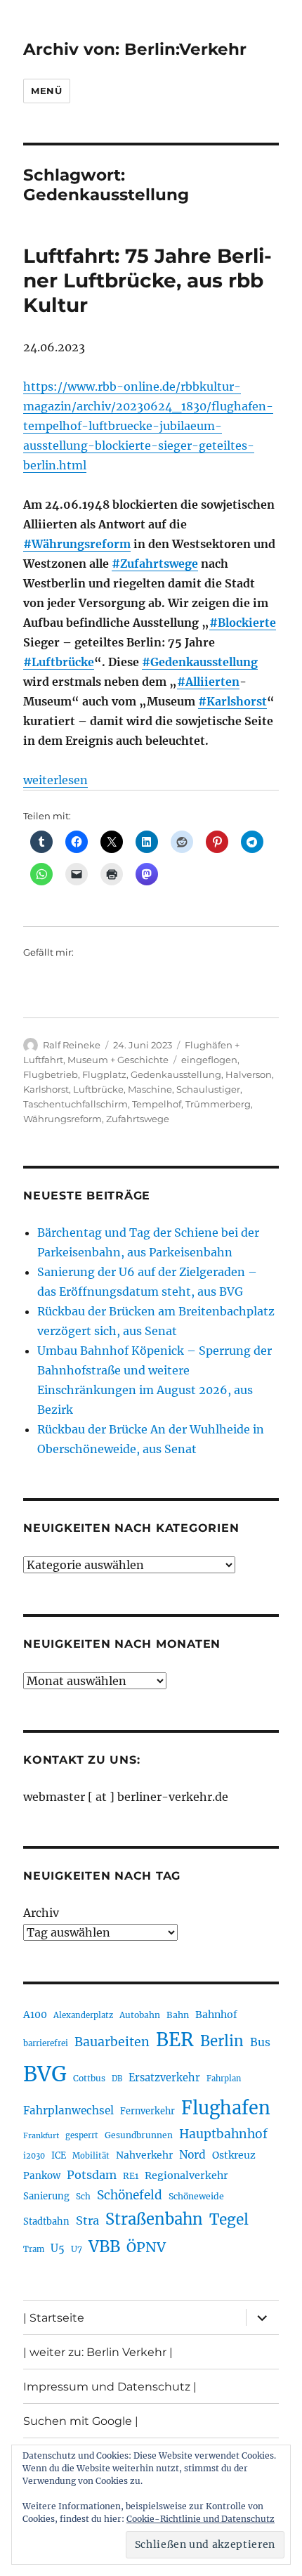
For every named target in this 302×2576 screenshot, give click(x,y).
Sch (83, 2196)
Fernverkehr (147, 2111)
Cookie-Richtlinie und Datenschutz (201, 2519)
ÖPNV (146, 2247)
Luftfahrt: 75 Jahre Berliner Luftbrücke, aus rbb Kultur (147, 280)
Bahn (178, 2015)
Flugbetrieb (51, 1074)
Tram (34, 2249)
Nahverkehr (144, 2155)
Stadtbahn (46, 2222)
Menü (46, 91)
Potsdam (92, 2175)
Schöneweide (196, 2196)
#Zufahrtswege (155, 564)
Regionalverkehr (186, 2175)
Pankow (42, 2176)
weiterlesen (55, 780)
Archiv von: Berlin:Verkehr (135, 49)
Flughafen (226, 2108)
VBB (104, 2246)
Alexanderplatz (83, 2015)
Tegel (229, 2220)
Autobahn (140, 2015)
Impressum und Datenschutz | (110, 2387)
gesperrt (82, 2135)
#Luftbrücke (59, 662)
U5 (58, 2249)
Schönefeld (130, 2195)
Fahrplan (224, 2079)
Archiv (41, 1913)
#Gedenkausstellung (200, 662)
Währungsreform (63, 1119)
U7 (77, 2249)
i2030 (34, 2156)
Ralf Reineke (72, 1045)
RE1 (131, 2176)
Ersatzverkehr (164, 2078)
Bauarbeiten (112, 2042)
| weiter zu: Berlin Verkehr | (98, 2352)
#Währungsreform (77, 544)
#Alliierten (208, 682)
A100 (35, 2015)
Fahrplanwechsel (68, 2110)
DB (117, 2079)
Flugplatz (104, 1074)
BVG (45, 2074)
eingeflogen (209, 1060)
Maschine (150, 1089)
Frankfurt (41, 2136)
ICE (59, 2155)
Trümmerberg (218, 1104)
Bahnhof (216, 2015)
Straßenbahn (154, 2219)
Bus (260, 2042)
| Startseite (54, 2318)
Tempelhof (157, 1104)
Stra (87, 2220)
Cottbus (89, 2078)
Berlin (222, 2041)
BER (175, 2040)
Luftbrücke (98, 1089)
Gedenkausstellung (176, 1074)
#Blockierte (243, 623)
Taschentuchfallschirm (75, 1104)
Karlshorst (46, 1089)
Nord (192, 2155)
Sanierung (46, 2196)
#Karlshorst (232, 701)
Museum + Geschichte (118, 1060)
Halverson (249, 1074)
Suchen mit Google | (81, 2421)
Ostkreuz (234, 2155)
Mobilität (91, 2156)
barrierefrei (46, 2043)
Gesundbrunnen (139, 2135)
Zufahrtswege (138, 1119)
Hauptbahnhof (223, 2134)
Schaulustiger (208, 1089)
